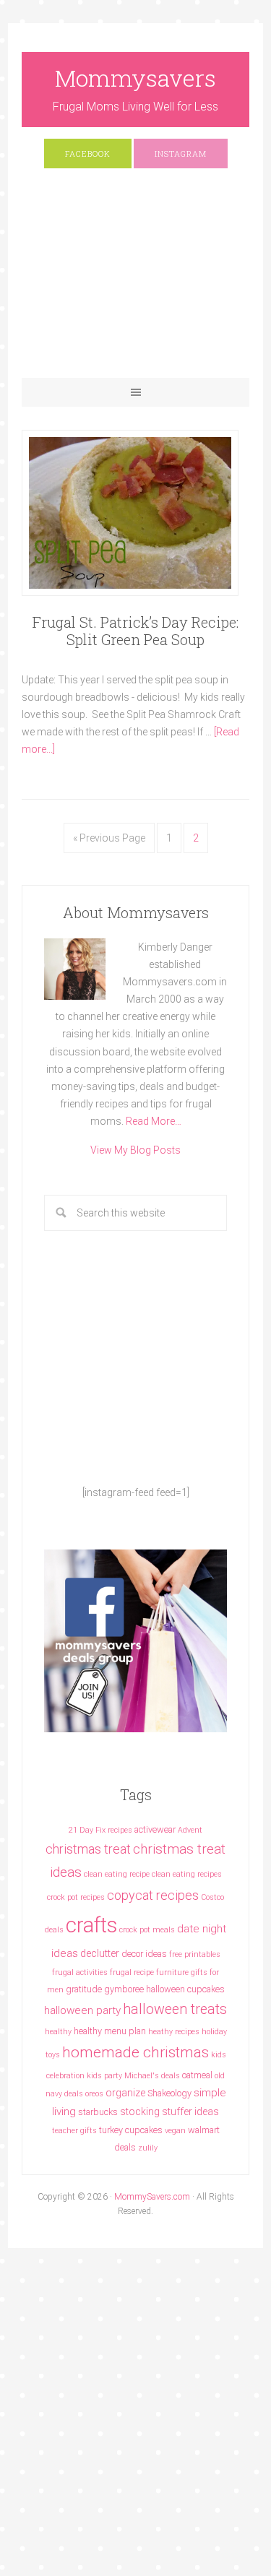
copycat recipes (153, 1895)
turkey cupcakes (131, 2130)
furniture (172, 1972)
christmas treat (88, 1849)
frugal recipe (132, 1972)
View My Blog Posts (135, 1150)
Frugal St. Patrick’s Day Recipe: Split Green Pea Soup (135, 631)
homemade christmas (135, 2052)
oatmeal (197, 2075)
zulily (148, 2148)
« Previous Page (109, 838)
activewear (155, 1829)
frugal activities (80, 1972)
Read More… (154, 1121)
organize (125, 2093)
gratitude (84, 1989)
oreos (94, 2094)
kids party (104, 2076)
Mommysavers (135, 78)
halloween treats (175, 2009)
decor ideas (144, 1954)
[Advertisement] (135, 280)
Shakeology (169, 2093)
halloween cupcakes (185, 1989)
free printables (195, 1954)
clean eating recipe (117, 1874)
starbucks (98, 2112)
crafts (91, 1925)
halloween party (82, 2010)
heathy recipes (174, 2032)
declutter (100, 1953)
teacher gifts (74, 2131)
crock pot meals (147, 1930)
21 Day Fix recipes (100, 1830)
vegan (175, 2131)
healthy (58, 2032)
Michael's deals (152, 2076)
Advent (190, 1830)
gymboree (124, 1989)
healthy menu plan (110, 2031)
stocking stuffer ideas (169, 2112)
